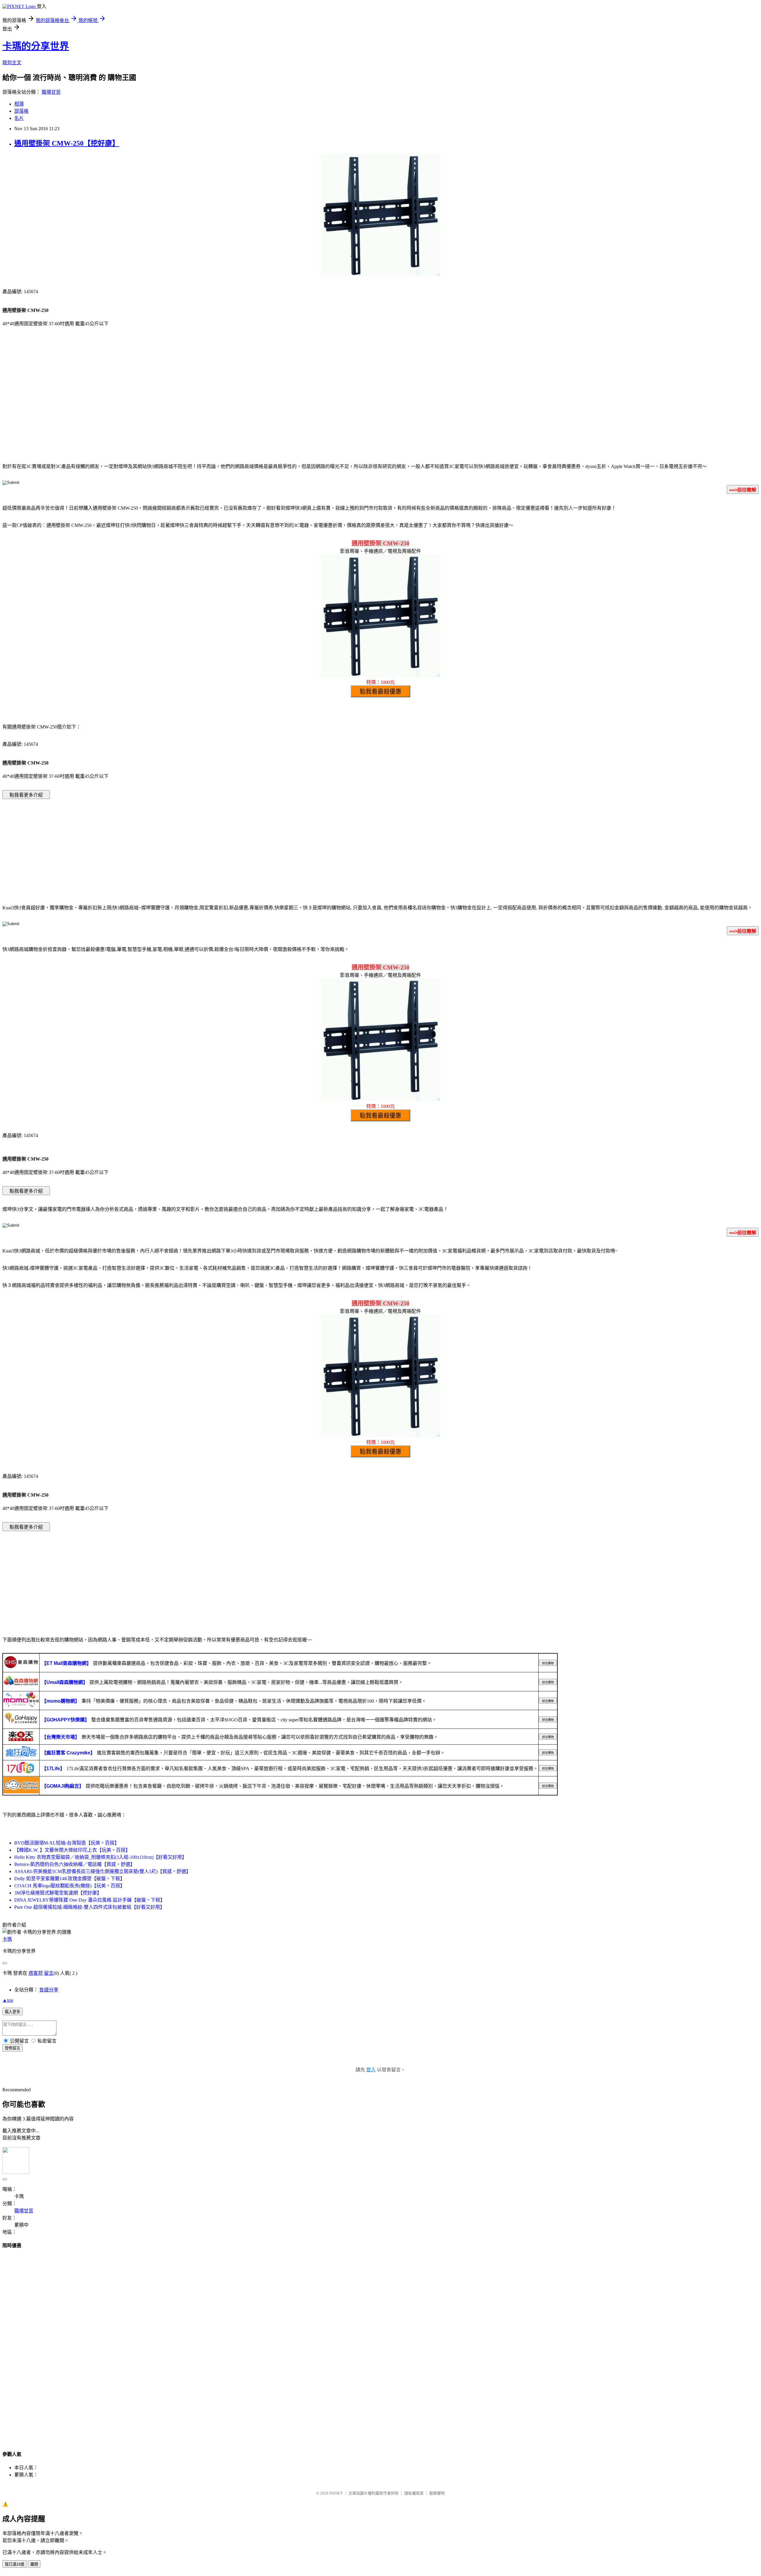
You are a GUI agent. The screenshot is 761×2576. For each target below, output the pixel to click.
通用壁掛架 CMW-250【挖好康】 (67, 143)
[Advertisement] (380, 409)
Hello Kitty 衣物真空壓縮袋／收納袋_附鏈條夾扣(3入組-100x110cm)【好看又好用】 (100, 1857)
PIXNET (336, 2493)
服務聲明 (437, 2493)
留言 (49, 1973)
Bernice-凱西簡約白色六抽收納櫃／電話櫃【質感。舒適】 (75, 1864)
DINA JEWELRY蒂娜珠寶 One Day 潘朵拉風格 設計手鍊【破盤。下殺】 (90, 1900)
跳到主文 (12, 63)
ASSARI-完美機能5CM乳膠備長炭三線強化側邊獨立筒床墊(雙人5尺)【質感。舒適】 (103, 1871)
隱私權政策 (414, 2493)
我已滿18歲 (15, 2564)
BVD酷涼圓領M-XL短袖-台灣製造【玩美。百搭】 (67, 1843)
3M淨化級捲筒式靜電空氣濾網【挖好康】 (58, 1893)
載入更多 (12, 2012)
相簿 (19, 104)
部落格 (21, 111)
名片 (19, 118)
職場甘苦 (51, 92)
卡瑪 (7, 1939)
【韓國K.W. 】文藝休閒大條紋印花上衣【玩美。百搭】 (72, 1850)
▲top (8, 2000)
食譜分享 (49, 1990)
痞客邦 (36, 1973)
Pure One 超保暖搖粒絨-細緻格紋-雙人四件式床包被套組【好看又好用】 (89, 1907)
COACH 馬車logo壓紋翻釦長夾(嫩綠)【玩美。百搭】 (70, 1886)
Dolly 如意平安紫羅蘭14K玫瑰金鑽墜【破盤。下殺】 (70, 1879)
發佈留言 (12, 2048)
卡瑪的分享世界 (36, 46)
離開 (34, 2564)
